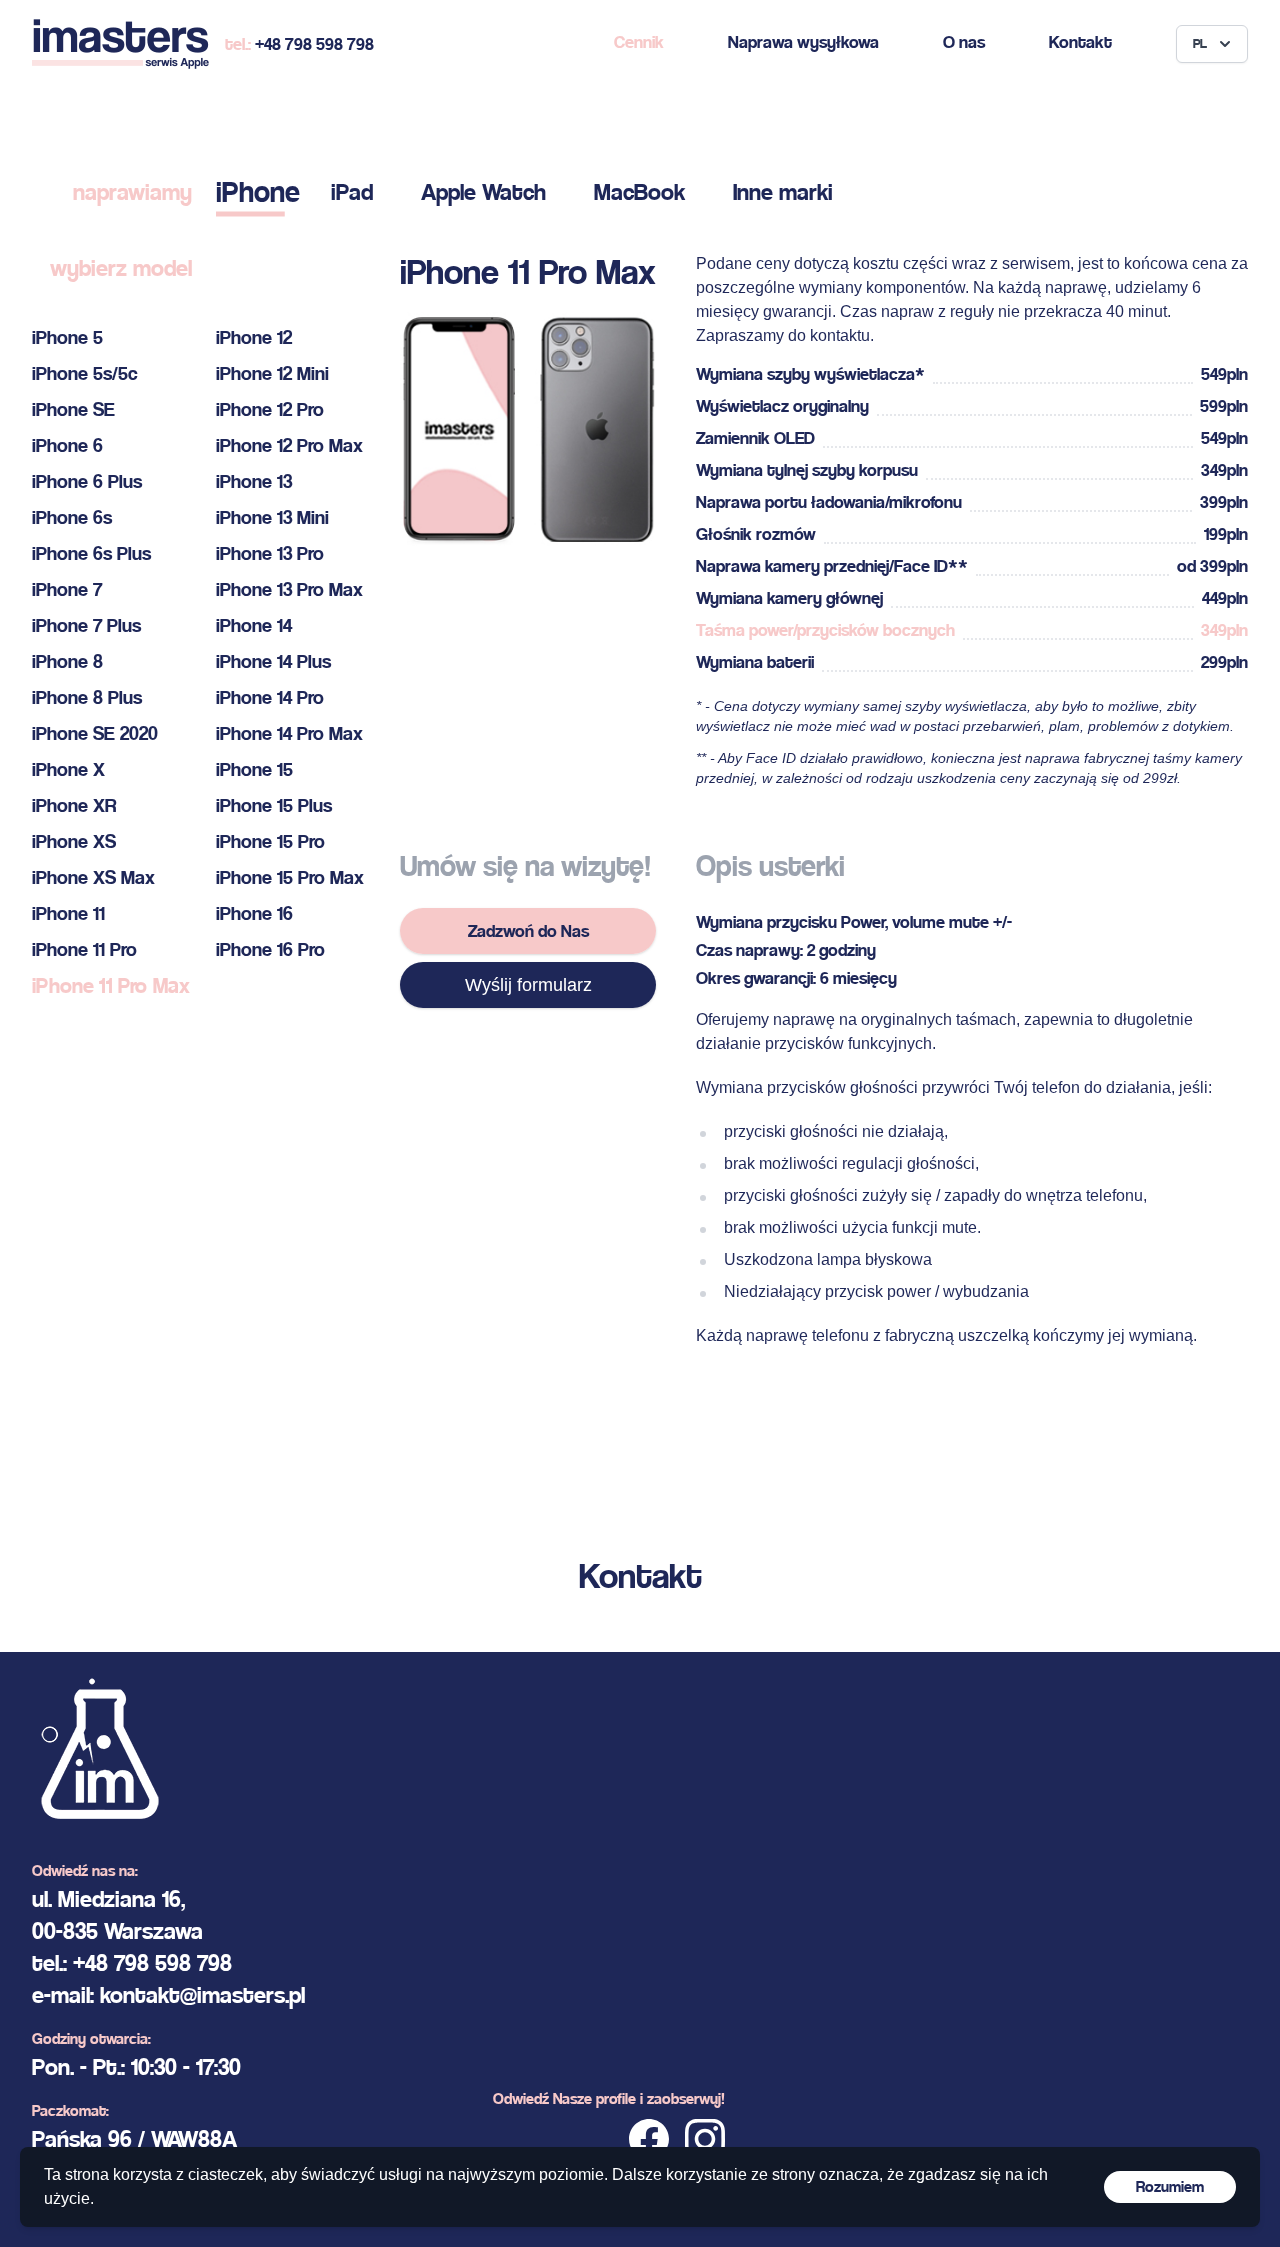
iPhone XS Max (93, 877)
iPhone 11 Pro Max (111, 985)
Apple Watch (483, 192)
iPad (352, 192)
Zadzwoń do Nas (528, 930)
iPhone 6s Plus (91, 553)
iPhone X (68, 769)
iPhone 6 (67, 445)
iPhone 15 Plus (274, 805)
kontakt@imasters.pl (202, 1995)
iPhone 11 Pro (84, 949)
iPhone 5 (67, 337)
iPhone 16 (254, 913)
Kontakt (1080, 41)
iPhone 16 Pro (270, 949)
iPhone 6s (72, 517)
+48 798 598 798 (314, 43)
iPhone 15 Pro (270, 841)
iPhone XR (74, 805)
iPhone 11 (68, 913)
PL (1200, 43)
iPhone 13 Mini (272, 517)
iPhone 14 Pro (270, 697)
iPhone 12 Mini (272, 373)
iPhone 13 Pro (270, 553)
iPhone (258, 191)
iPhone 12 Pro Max (289, 445)
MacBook (639, 192)
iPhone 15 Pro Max (290, 877)
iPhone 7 (67, 589)
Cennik (639, 41)
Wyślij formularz (528, 985)
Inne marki (783, 192)
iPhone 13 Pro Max (289, 589)
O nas (964, 41)
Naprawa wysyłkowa (803, 41)
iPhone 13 (254, 481)
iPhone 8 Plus (87, 697)
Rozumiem (1170, 2186)
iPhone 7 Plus (86, 625)
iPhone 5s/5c (85, 373)
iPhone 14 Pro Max (289, 733)
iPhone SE (73, 409)
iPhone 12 (254, 337)
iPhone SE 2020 (95, 733)
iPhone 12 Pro (270, 409)
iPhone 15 (254, 769)
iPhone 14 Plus (273, 661)
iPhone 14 (254, 625)
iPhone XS (74, 841)
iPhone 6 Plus (87, 481)
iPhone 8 (67, 661)
